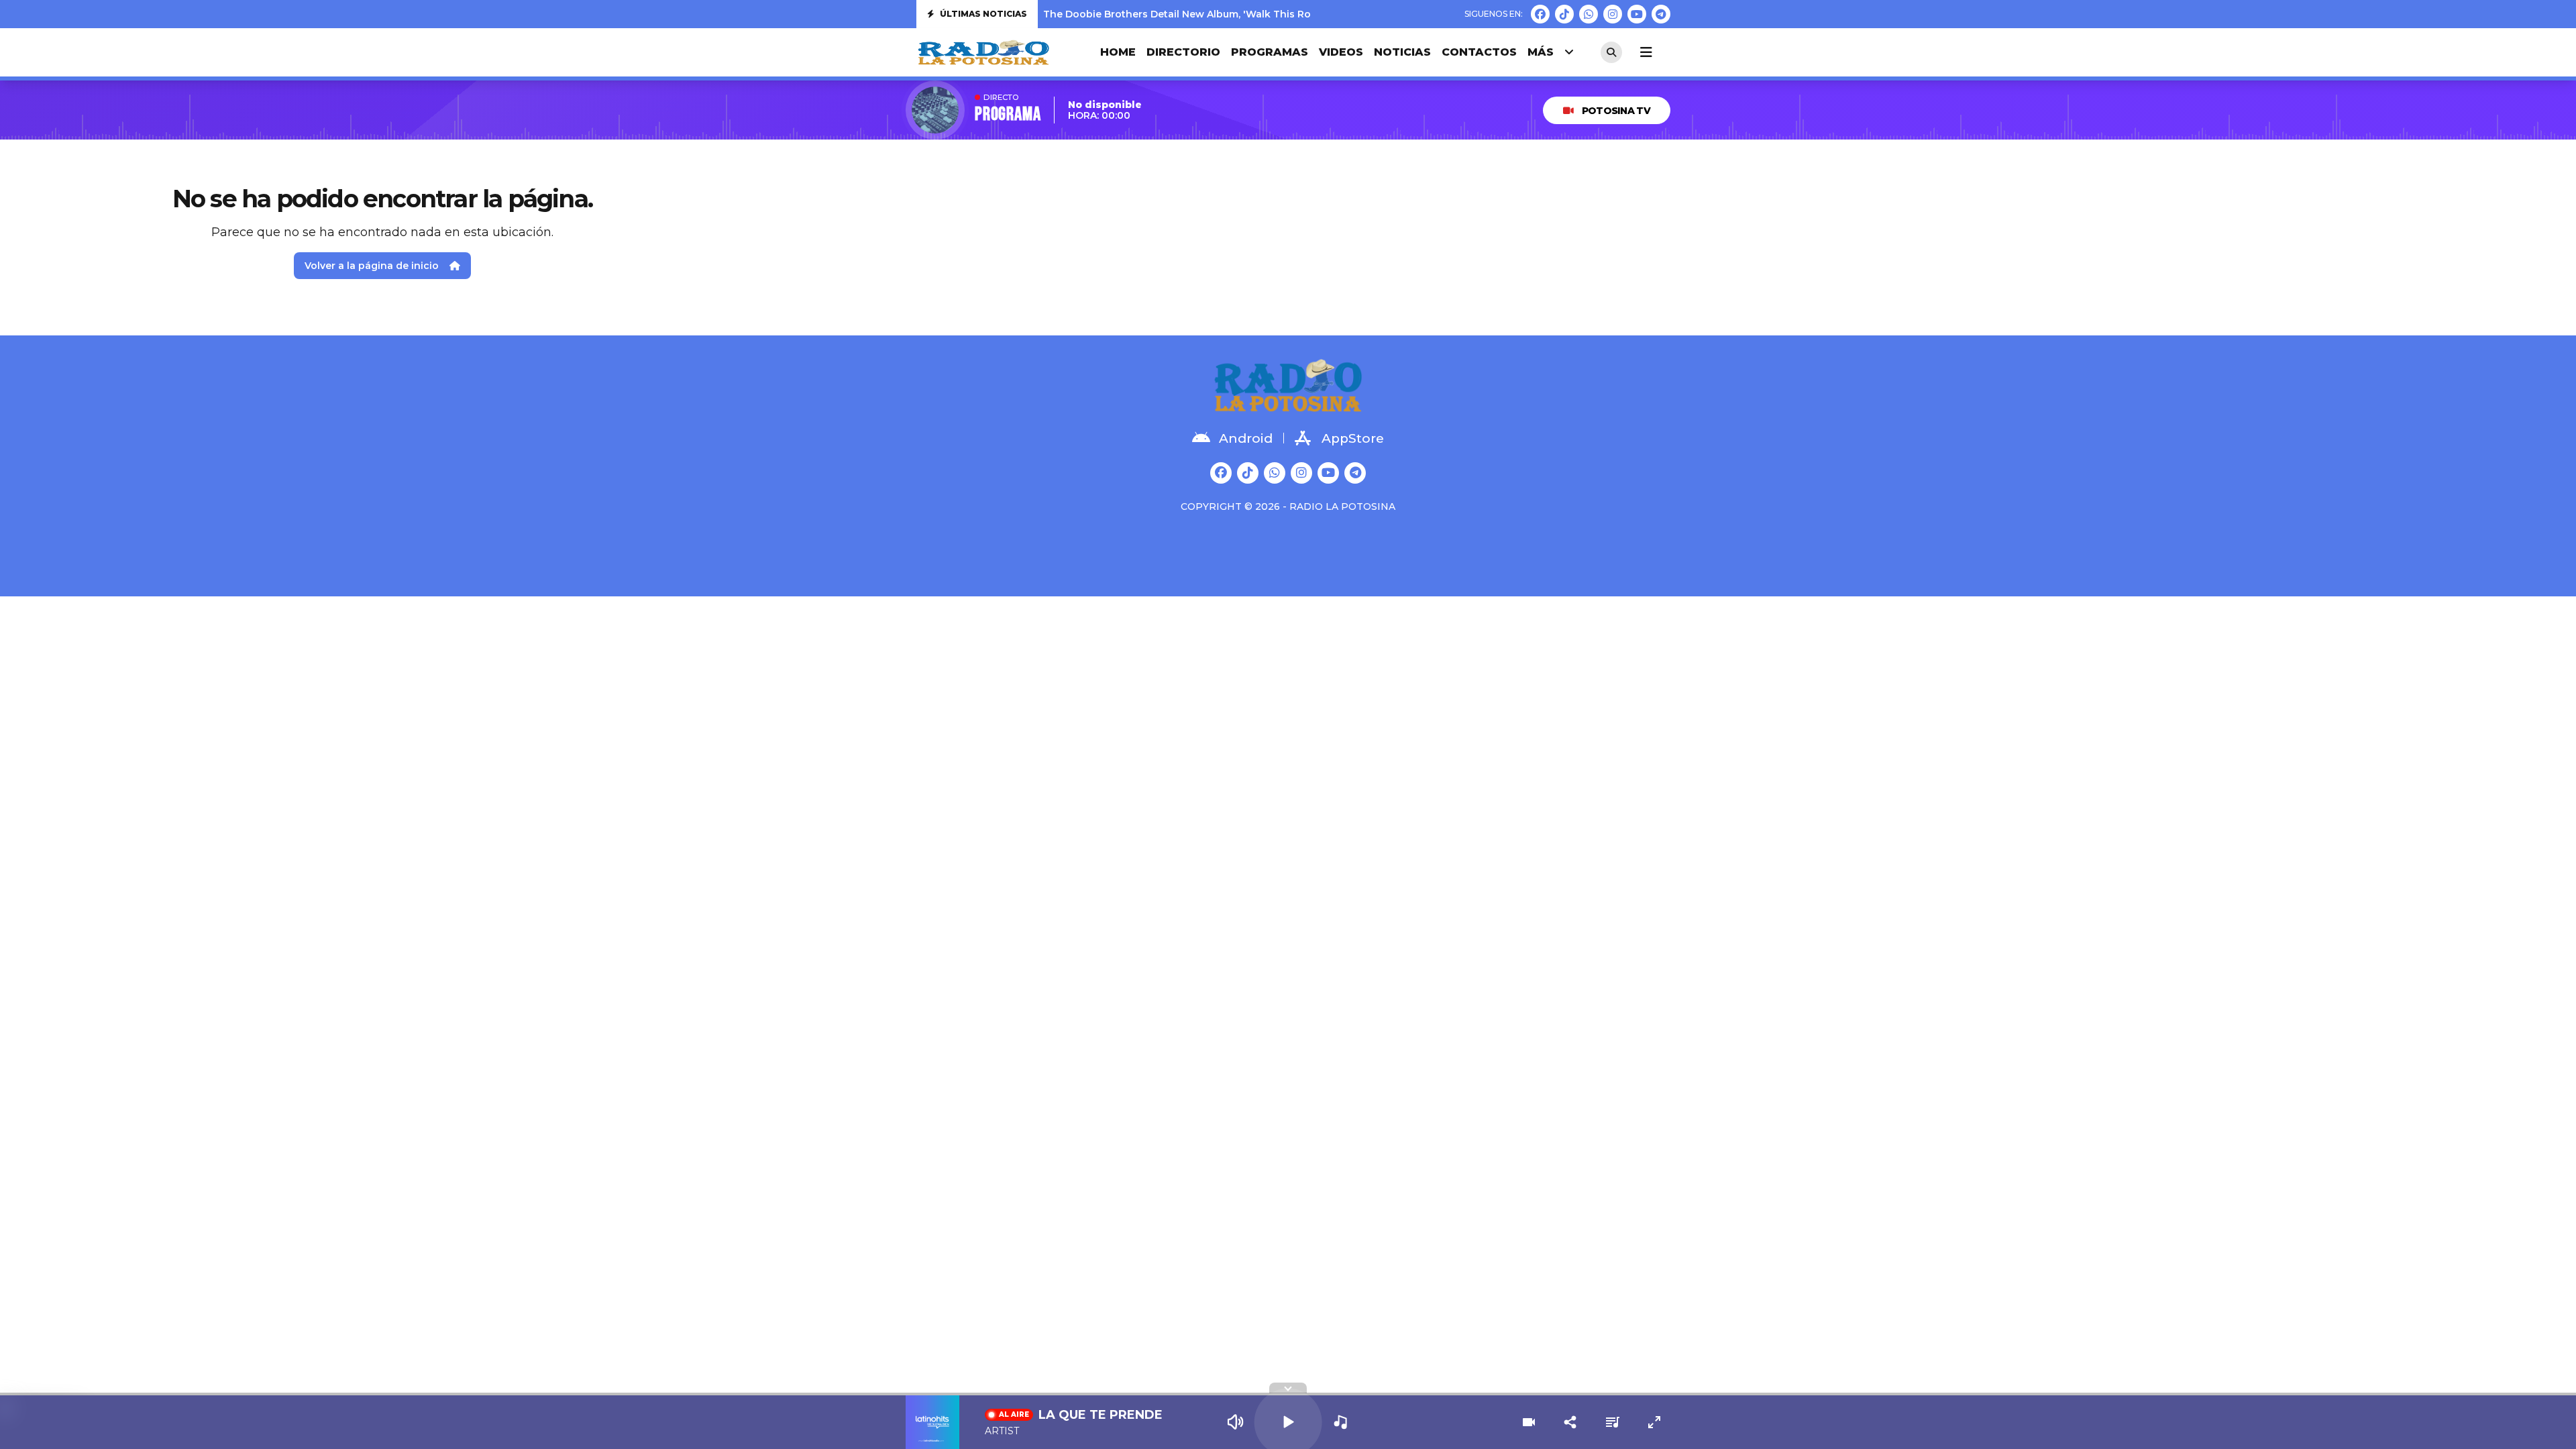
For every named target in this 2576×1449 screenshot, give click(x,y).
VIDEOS (1341, 52)
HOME (1118, 52)
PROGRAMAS (1270, 52)
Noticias (1402, 52)
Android (1246, 438)
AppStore (1353, 438)
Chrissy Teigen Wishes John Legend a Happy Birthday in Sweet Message (1224, 17)
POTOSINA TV (1616, 111)
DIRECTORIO (1183, 52)
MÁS (1541, 52)
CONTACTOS (1479, 52)
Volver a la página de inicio (372, 266)
